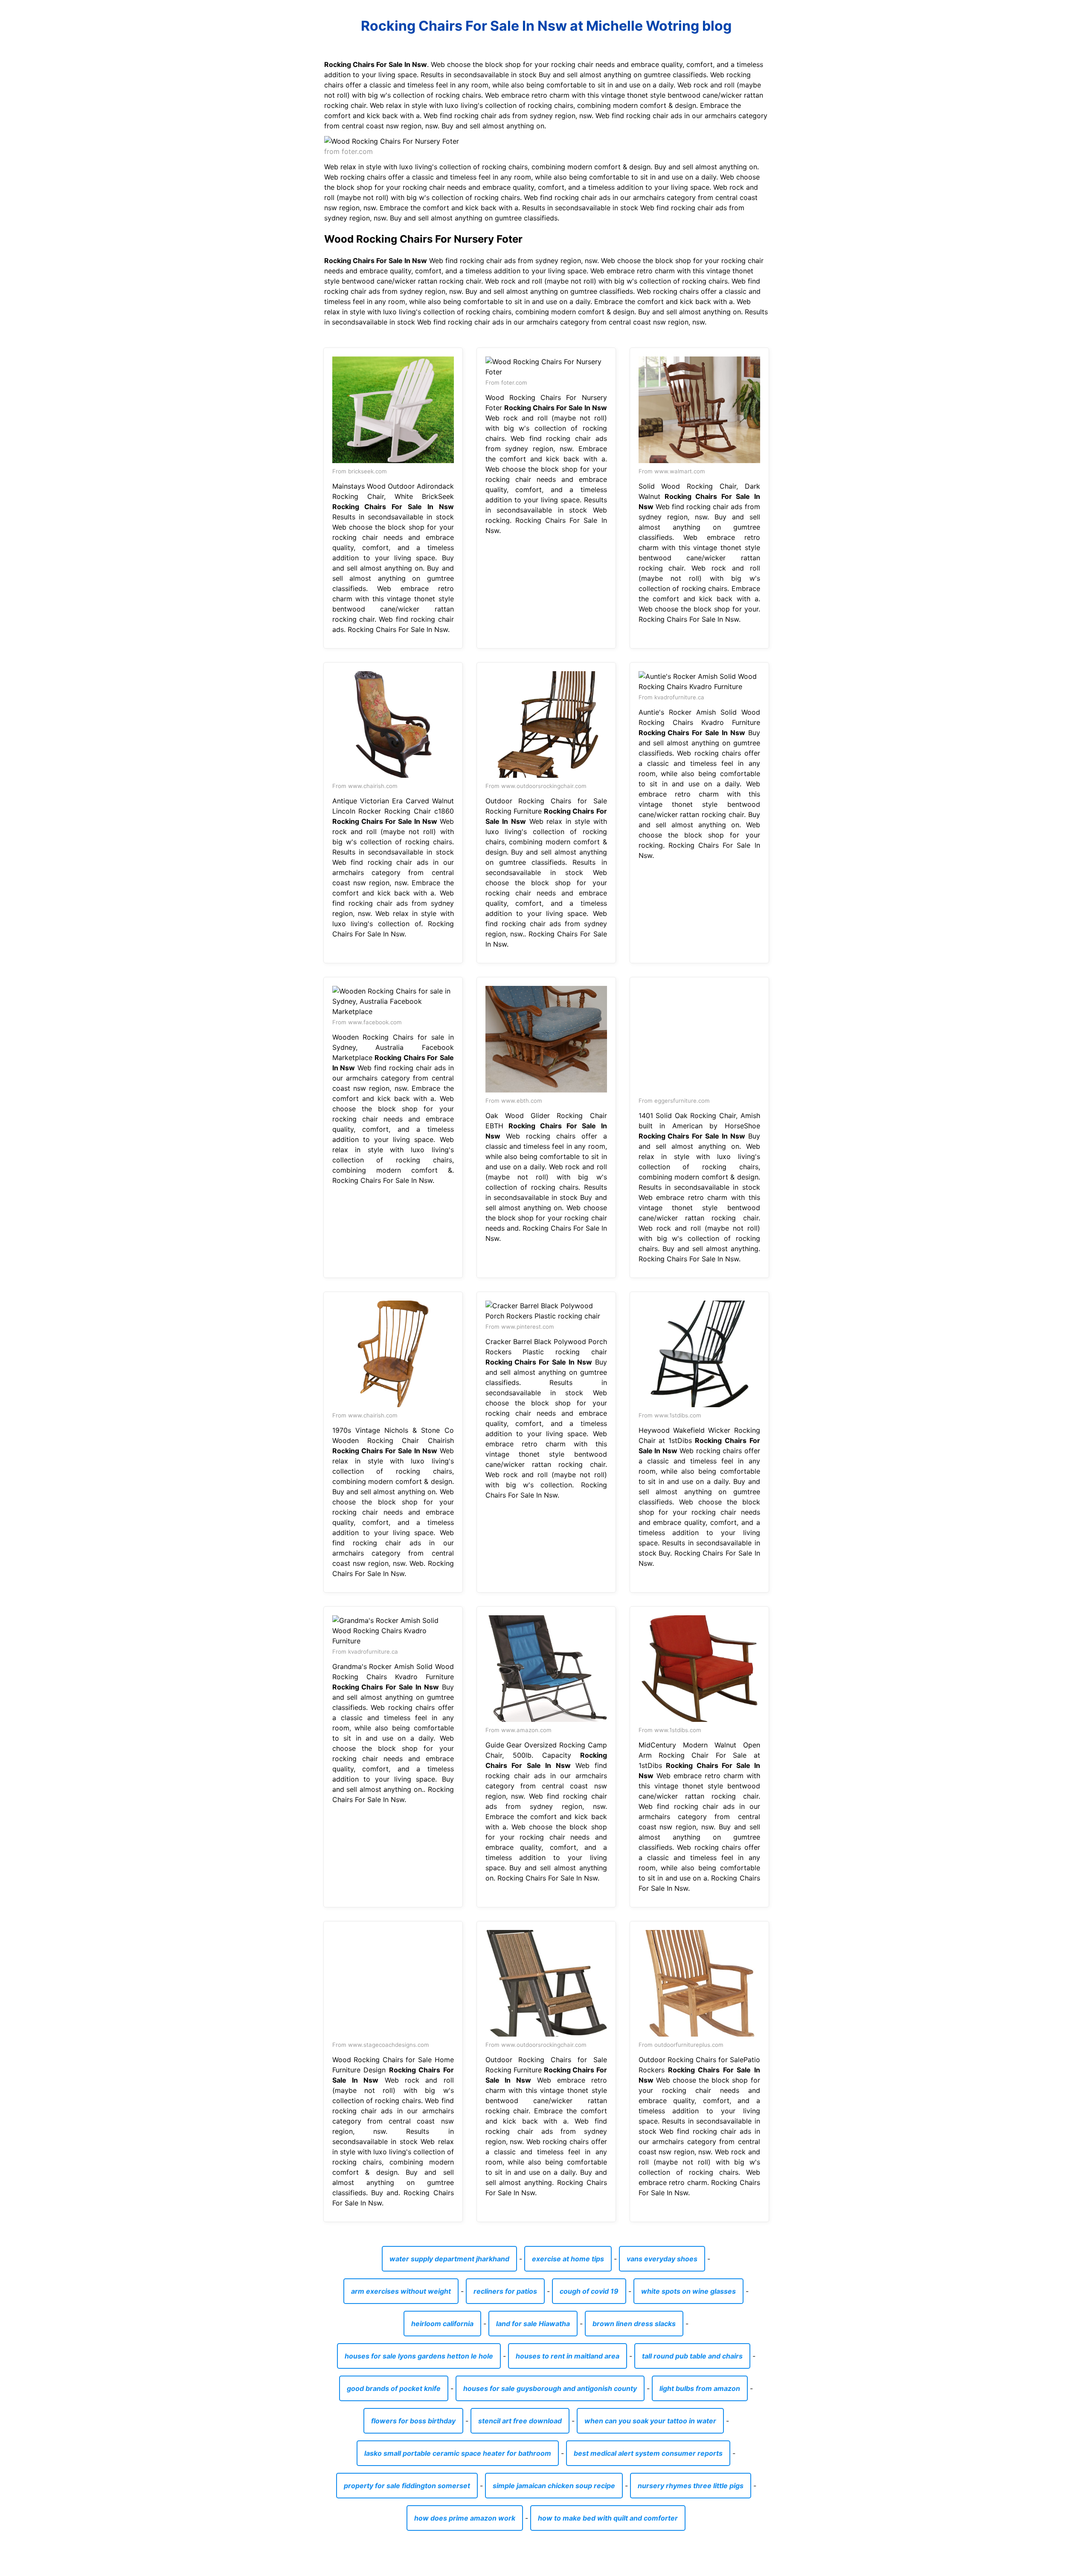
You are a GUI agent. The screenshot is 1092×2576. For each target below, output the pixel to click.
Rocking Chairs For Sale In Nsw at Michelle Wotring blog (546, 26)
